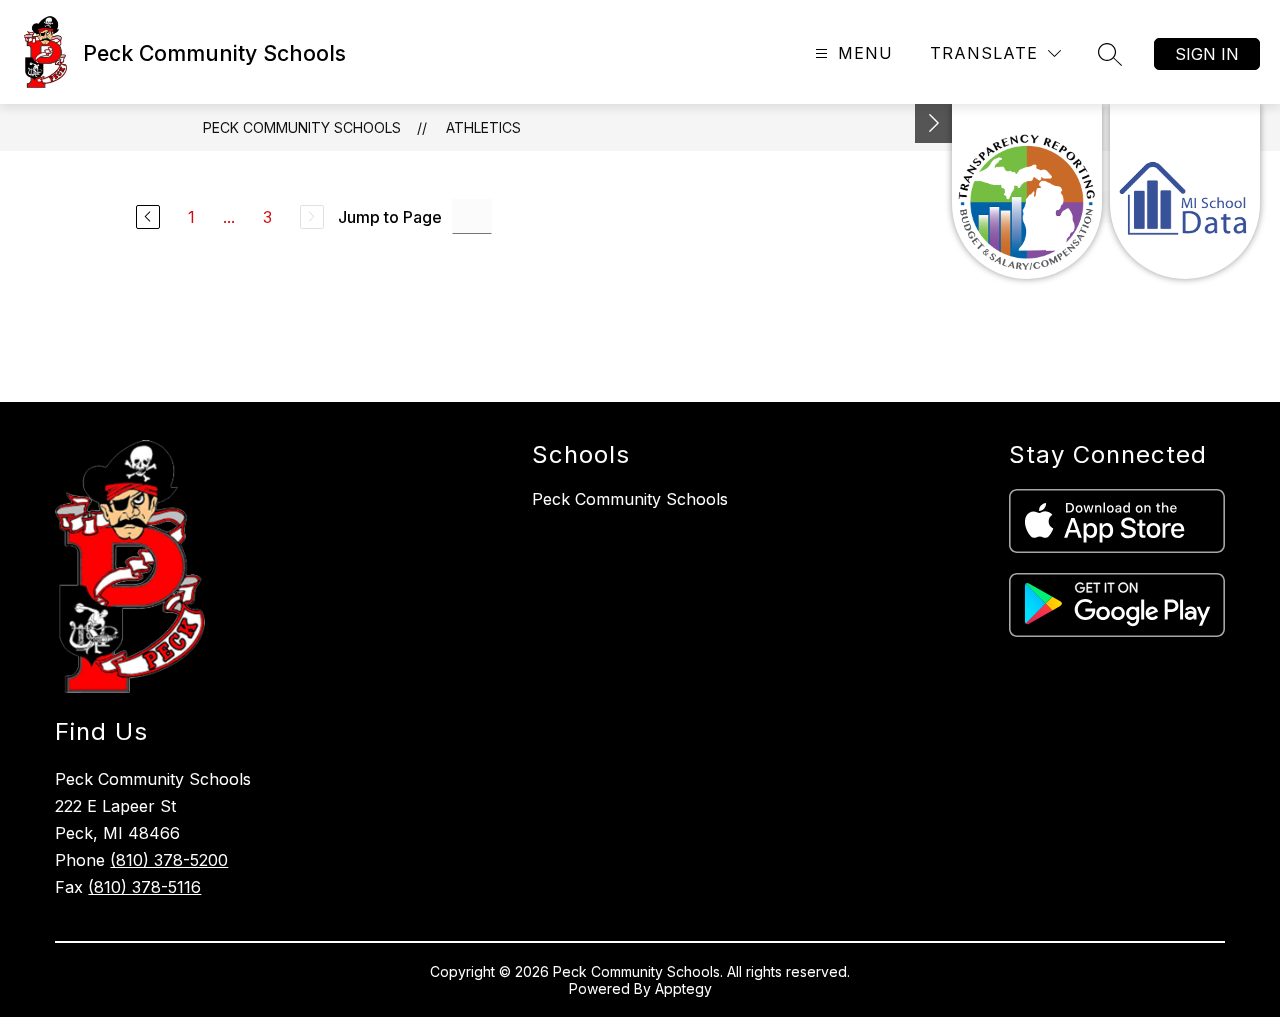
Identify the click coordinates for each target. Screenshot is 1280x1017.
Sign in (1207, 54)
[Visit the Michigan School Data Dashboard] (1185, 191)
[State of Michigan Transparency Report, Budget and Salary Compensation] (1027, 191)
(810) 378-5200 (169, 860)
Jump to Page (390, 217)
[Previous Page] (148, 217)
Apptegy (683, 988)
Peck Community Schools (302, 127)
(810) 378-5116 (144, 887)
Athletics (483, 127)
